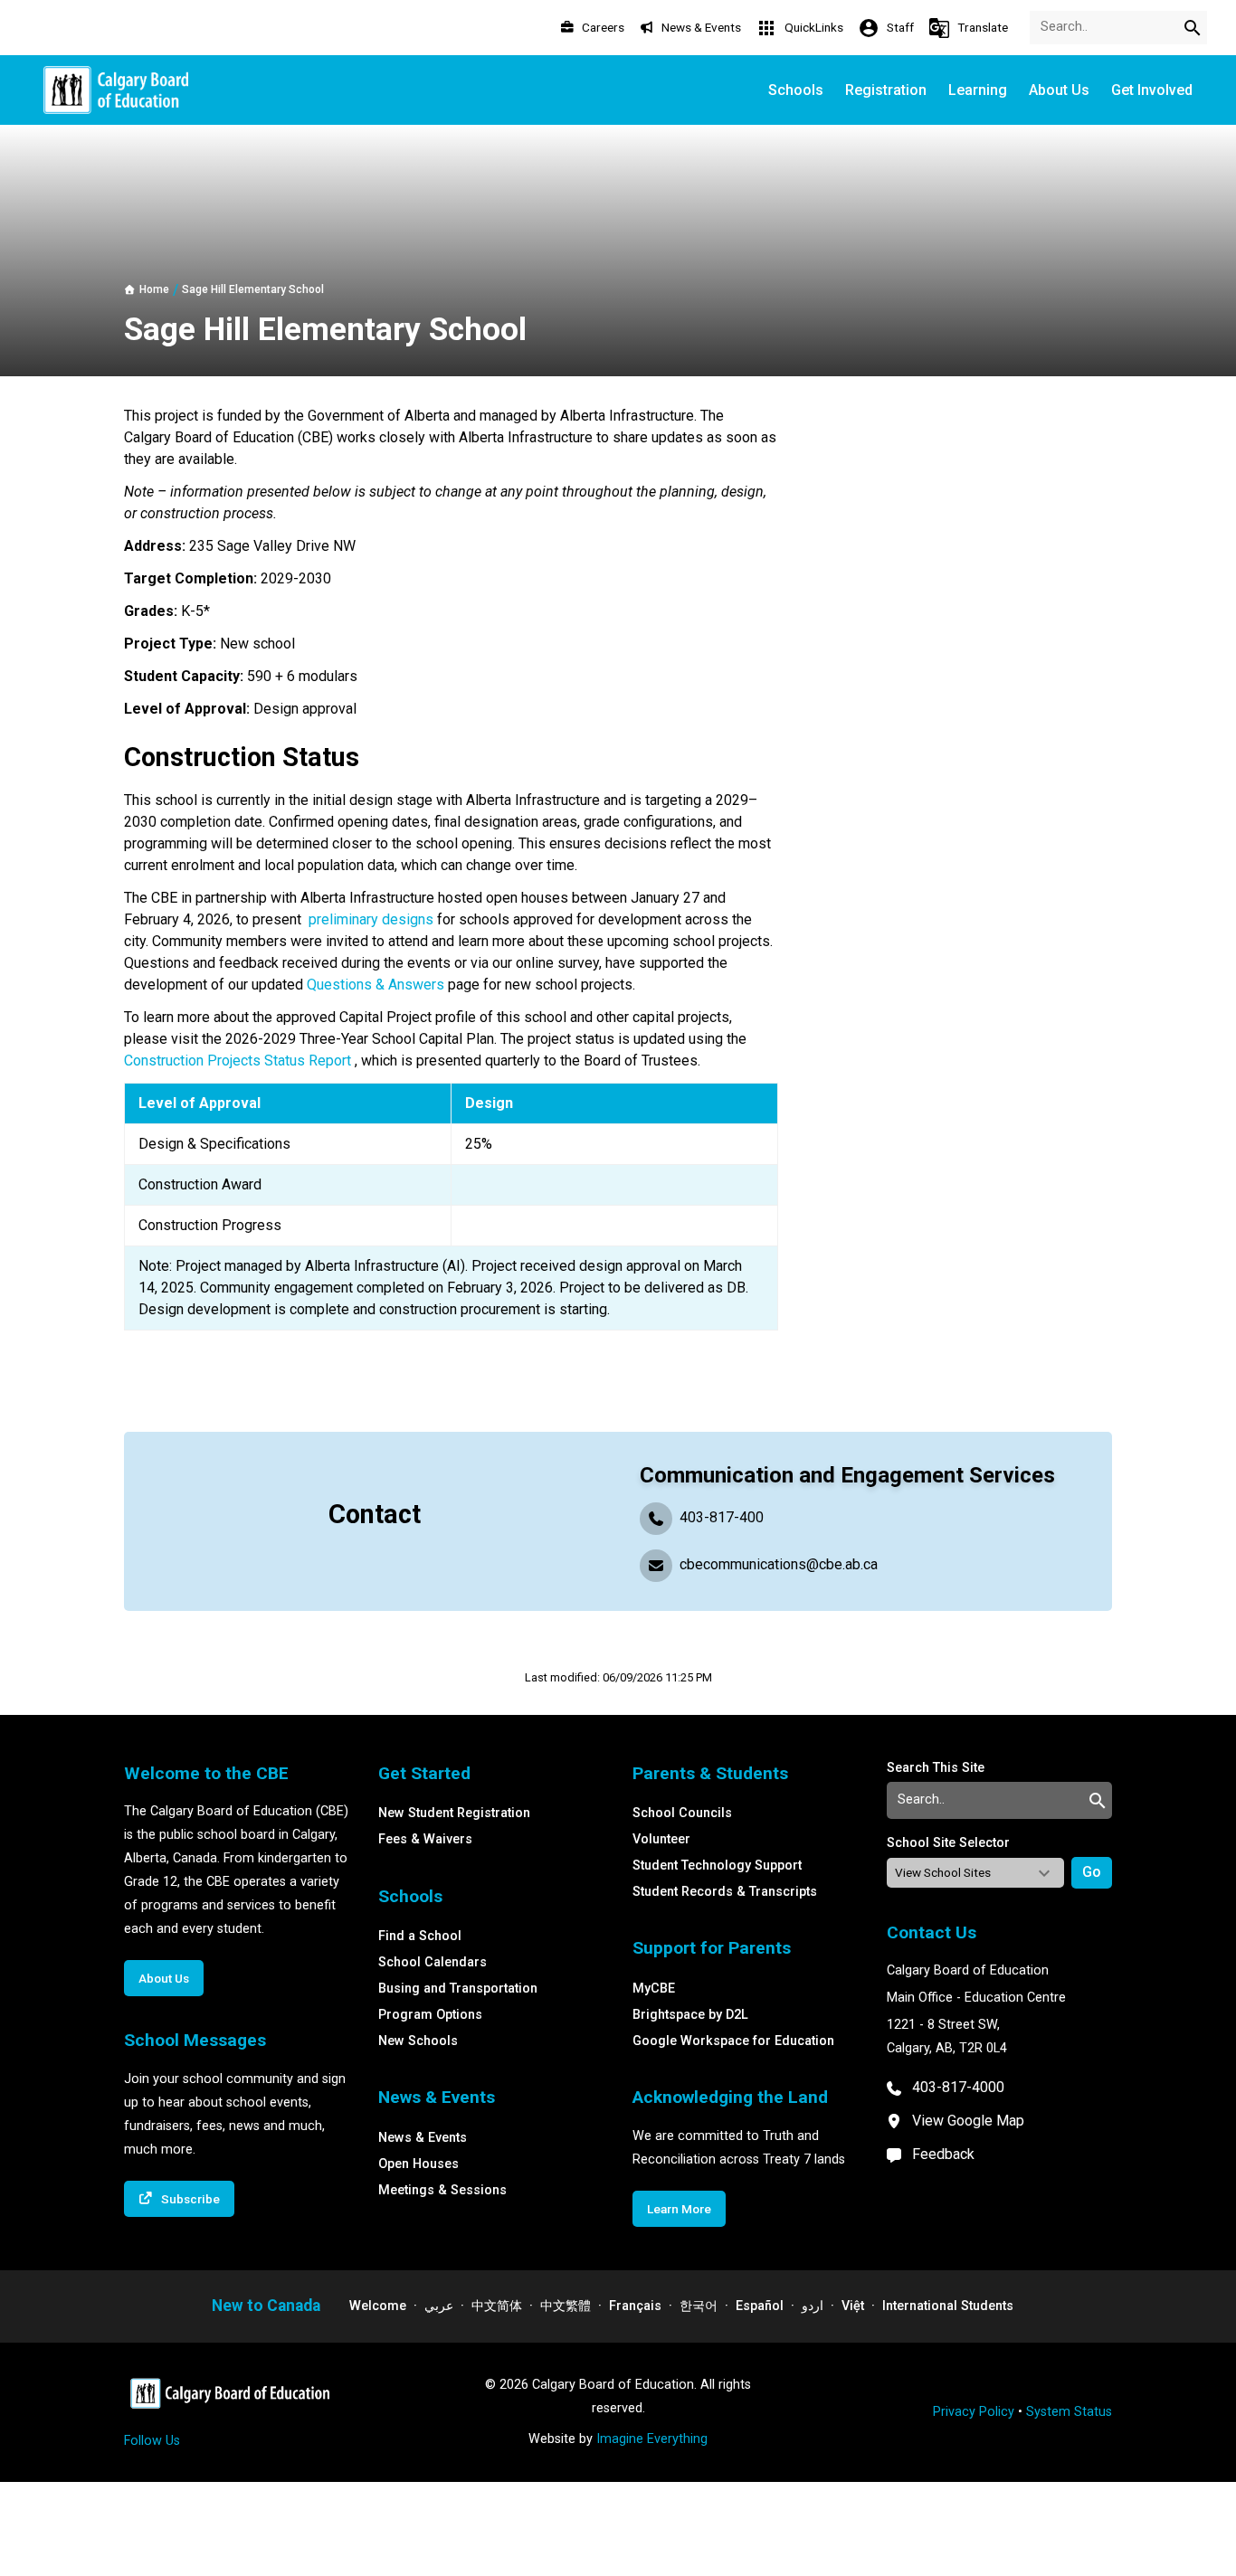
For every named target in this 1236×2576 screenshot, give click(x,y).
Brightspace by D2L (690, 2015)
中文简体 (497, 2306)
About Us (164, 1978)
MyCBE (654, 1989)
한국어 (699, 2306)
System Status (1069, 2412)
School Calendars (433, 1962)
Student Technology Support (717, 1866)
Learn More (679, 2209)
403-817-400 (722, 1517)
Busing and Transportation (458, 1989)
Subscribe (190, 2199)
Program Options (430, 2015)
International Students (948, 2306)
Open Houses (418, 2164)
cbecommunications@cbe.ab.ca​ (779, 1564)
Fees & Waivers (425, 1839)
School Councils (682, 1813)
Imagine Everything (652, 2439)
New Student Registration (454, 1813)
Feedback (943, 2154)
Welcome (378, 2306)
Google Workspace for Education (733, 2041)
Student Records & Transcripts (725, 1892)
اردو (813, 2306)
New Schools (418, 2041)
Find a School (420, 1936)
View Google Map (968, 2121)
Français (635, 2306)
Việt (853, 2306)
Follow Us (152, 2441)
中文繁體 (566, 2306)
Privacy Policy (974, 2412)
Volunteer (661, 1839)
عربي (439, 2306)
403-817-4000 (958, 2087)
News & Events (423, 2138)
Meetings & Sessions (442, 2190)
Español (760, 2306)
